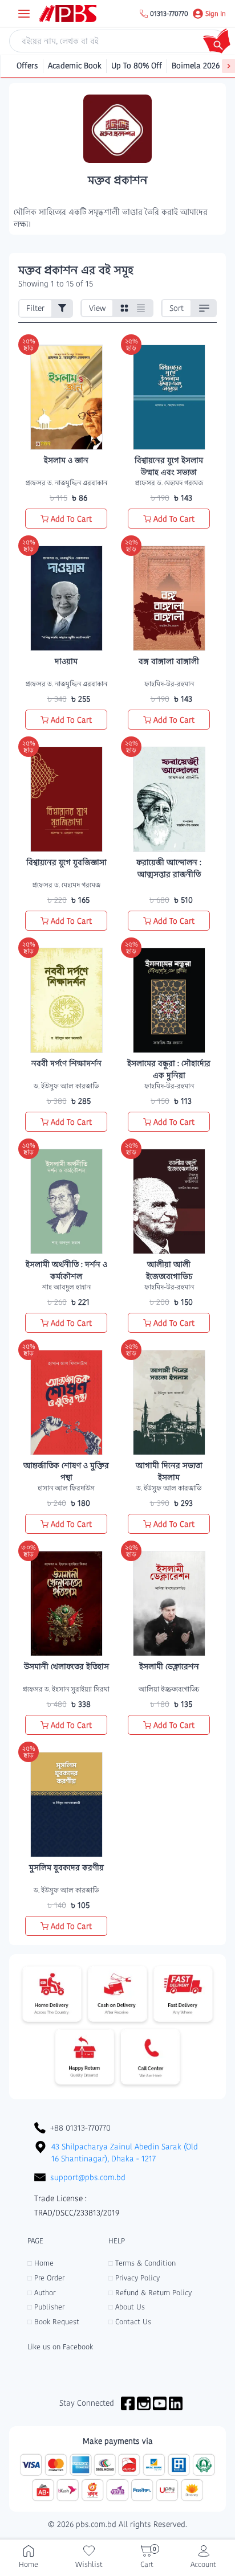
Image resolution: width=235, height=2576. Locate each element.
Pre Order (46, 2278)
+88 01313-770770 (80, 2128)
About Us (127, 2307)
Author (41, 2293)
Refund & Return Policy (150, 2293)
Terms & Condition (142, 2263)
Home (40, 2263)
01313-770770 (169, 14)
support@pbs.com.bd (88, 2177)
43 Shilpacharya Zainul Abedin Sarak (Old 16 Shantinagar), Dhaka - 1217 (125, 2153)
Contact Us (130, 2322)
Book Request (53, 2322)
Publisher (46, 2307)
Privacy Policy (134, 2278)
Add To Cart (71, 519)
